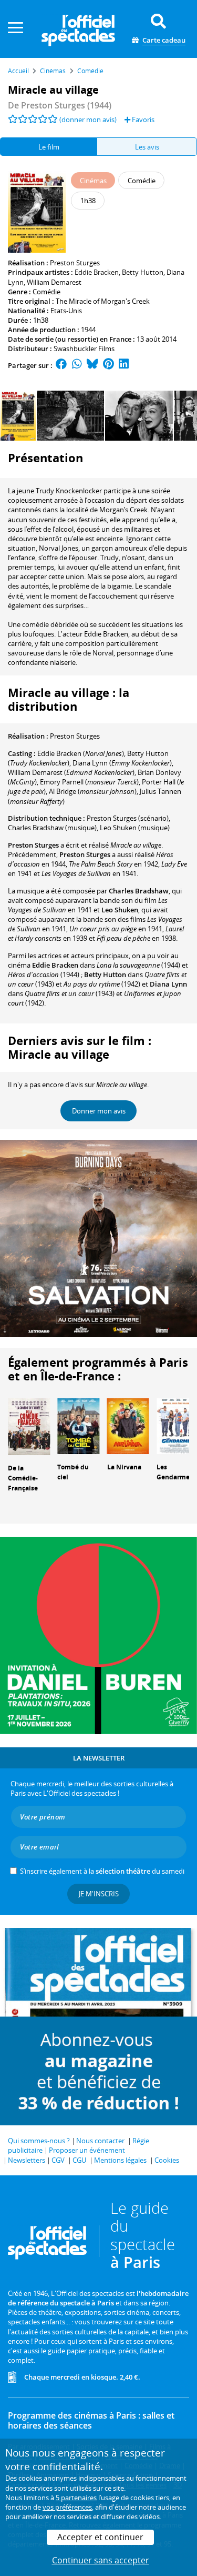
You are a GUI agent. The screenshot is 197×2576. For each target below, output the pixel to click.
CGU (79, 2160)
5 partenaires (76, 2498)
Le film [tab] (49, 147)
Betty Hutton (143, 272)
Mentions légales (120, 2160)
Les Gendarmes (175, 1472)
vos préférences (67, 2507)
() (81, 753)
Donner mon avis (99, 1111)
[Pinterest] (108, 365)
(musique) (135, 828)
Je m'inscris (99, 1894)
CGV (58, 2160)
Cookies (167, 2160)
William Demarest (54, 282)
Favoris (142, 120)
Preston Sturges (75, 263)
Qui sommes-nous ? (39, 2141)
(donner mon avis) (88, 120)
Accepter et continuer (100, 2537)
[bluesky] (92, 365)
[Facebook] (61, 365)
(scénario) (128, 818)
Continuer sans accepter (101, 2560)
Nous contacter (100, 2141)
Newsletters (27, 2160)
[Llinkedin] (124, 365)
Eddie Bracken (97, 272)
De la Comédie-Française (23, 1478)
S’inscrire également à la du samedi (102, 1871)
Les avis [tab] (147, 147)
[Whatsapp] (77, 365)
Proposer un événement (87, 2150)
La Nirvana (124, 1467)
